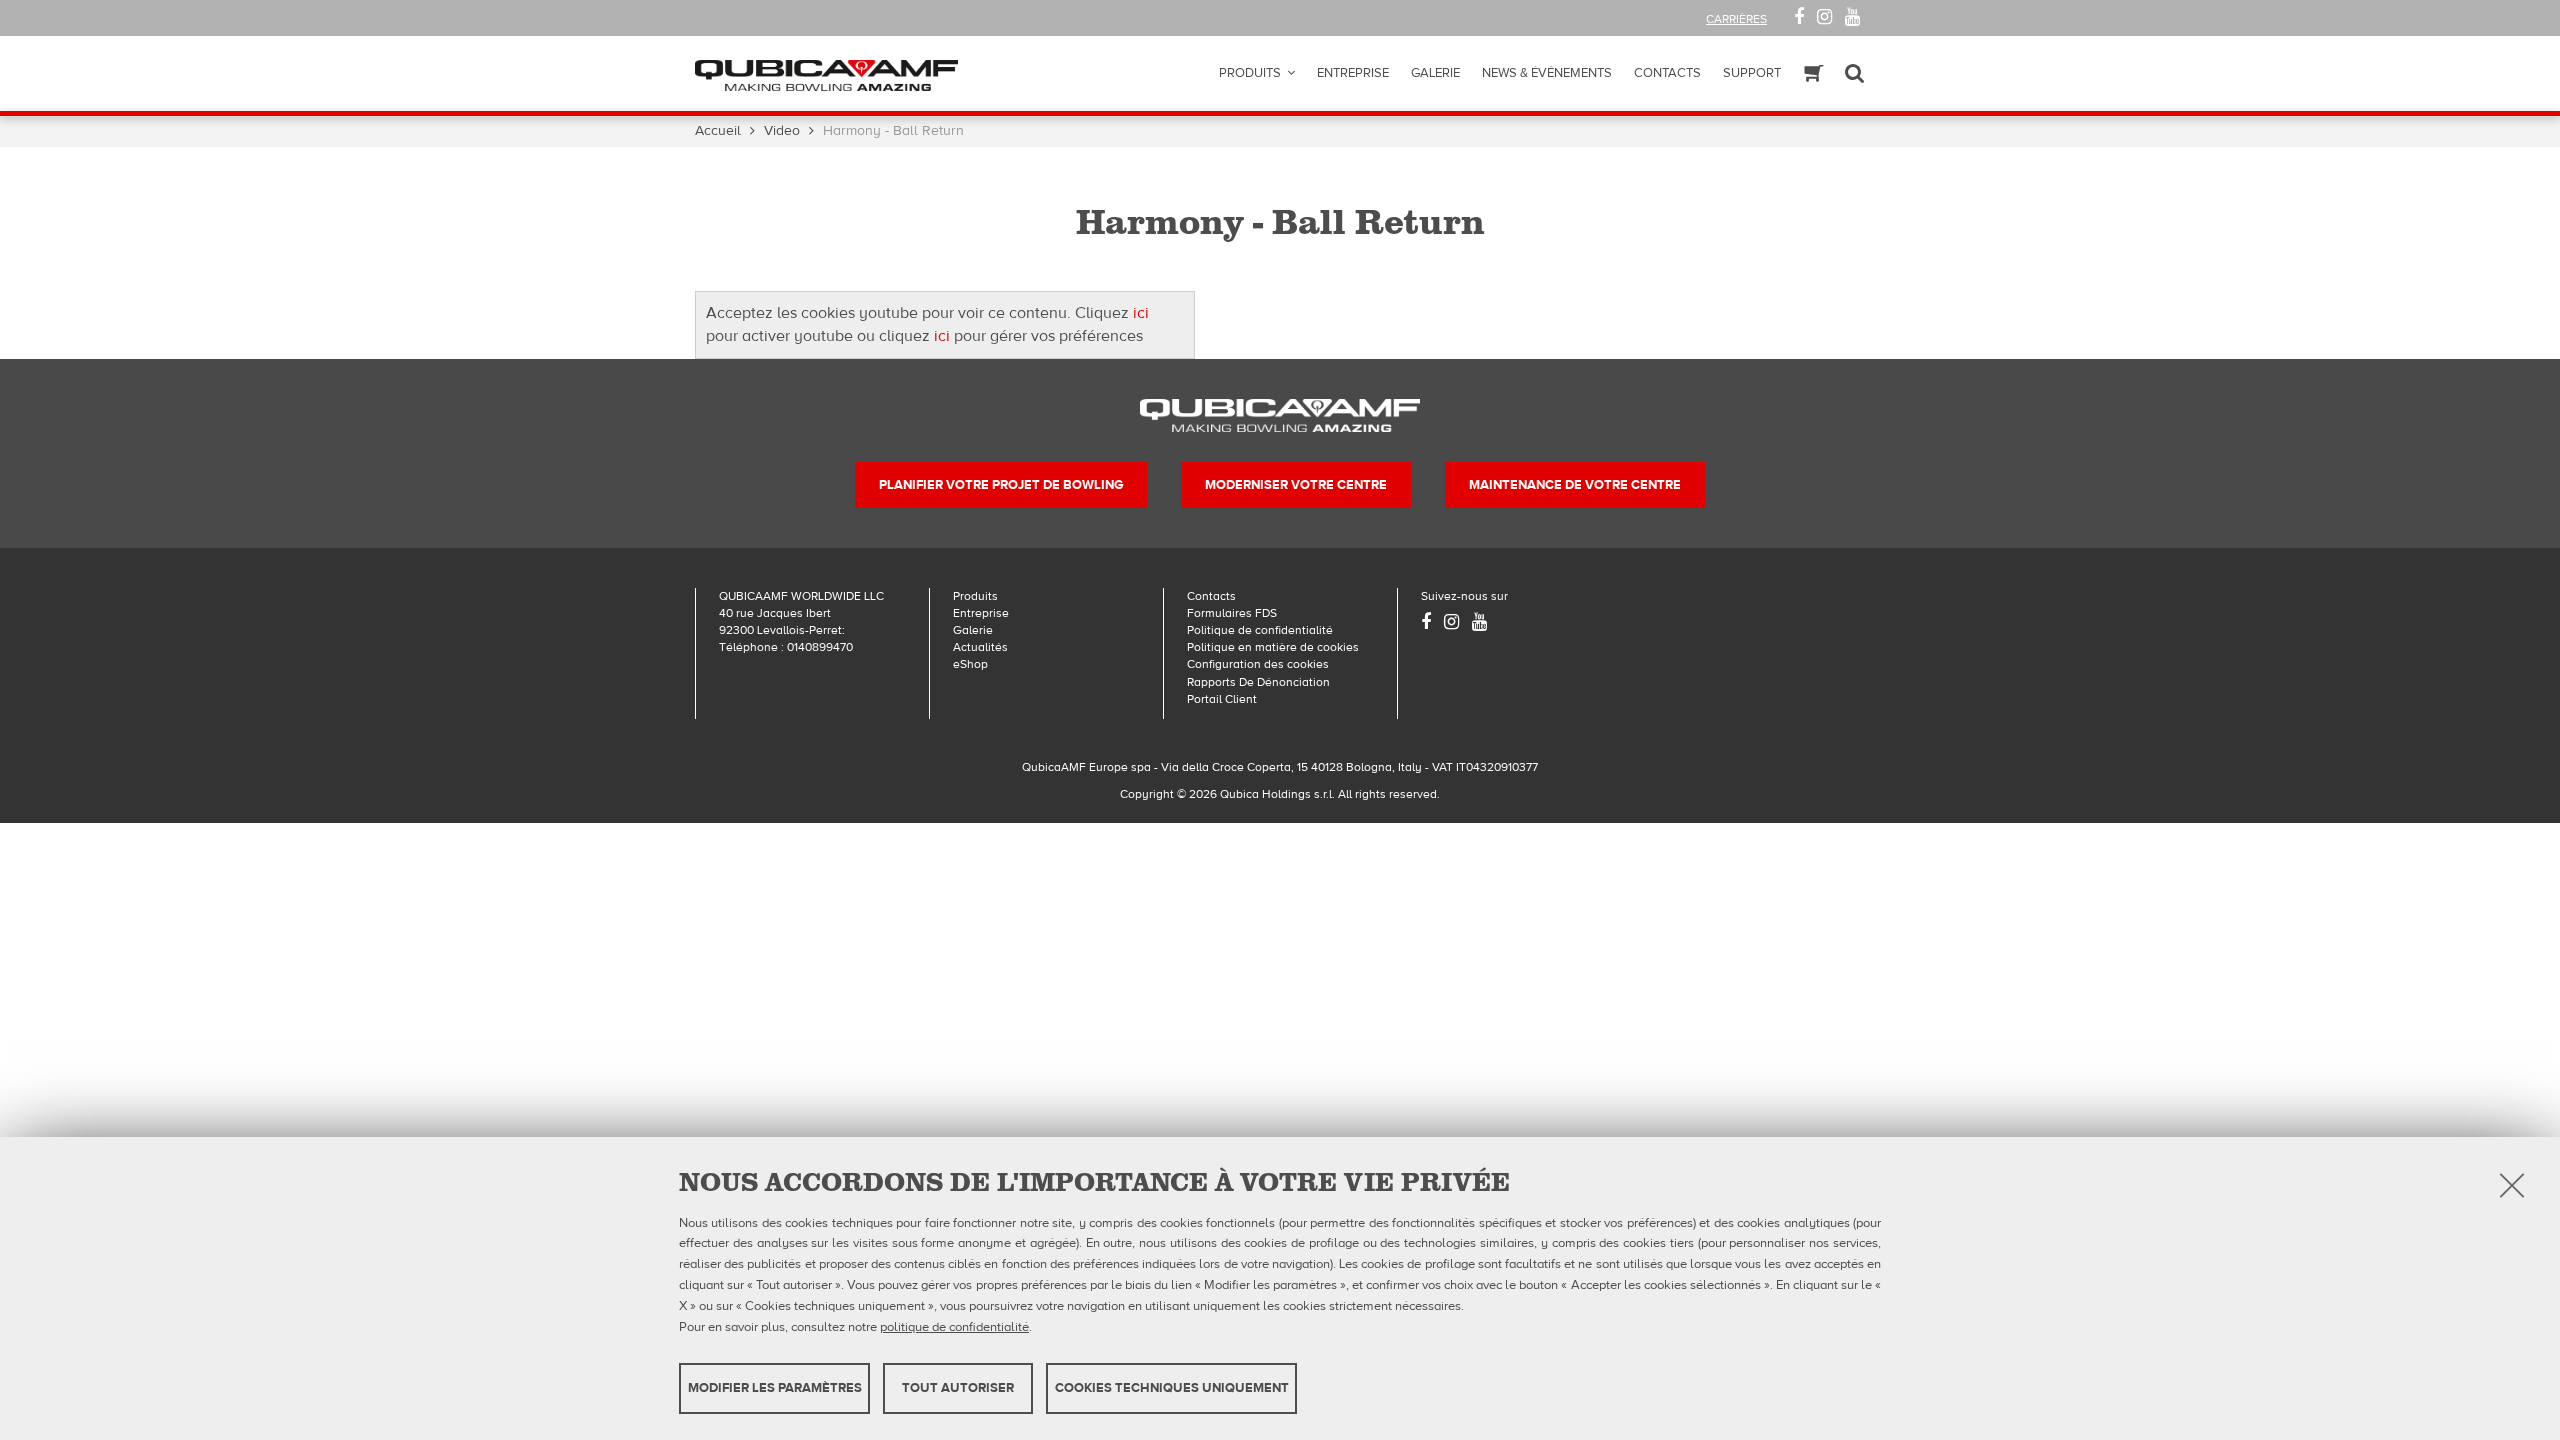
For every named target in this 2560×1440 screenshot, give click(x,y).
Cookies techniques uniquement (1172, 1388)
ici (1141, 313)
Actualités (980, 647)
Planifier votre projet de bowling (1001, 485)
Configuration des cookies (1258, 664)
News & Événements (1547, 73)
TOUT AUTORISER (958, 1388)
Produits (1250, 73)
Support (1752, 73)
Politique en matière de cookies (1273, 647)
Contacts (1667, 73)
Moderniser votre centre (1296, 485)
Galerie (1435, 73)
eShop (970, 664)
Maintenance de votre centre (1575, 485)
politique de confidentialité (954, 1326)
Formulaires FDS (1232, 613)
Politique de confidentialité (1260, 630)
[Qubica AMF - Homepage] (826, 74)
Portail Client (1222, 699)
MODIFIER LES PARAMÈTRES (775, 1388)
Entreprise (1353, 73)
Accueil (718, 131)
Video (782, 131)
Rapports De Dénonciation (1258, 682)
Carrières (1736, 19)
